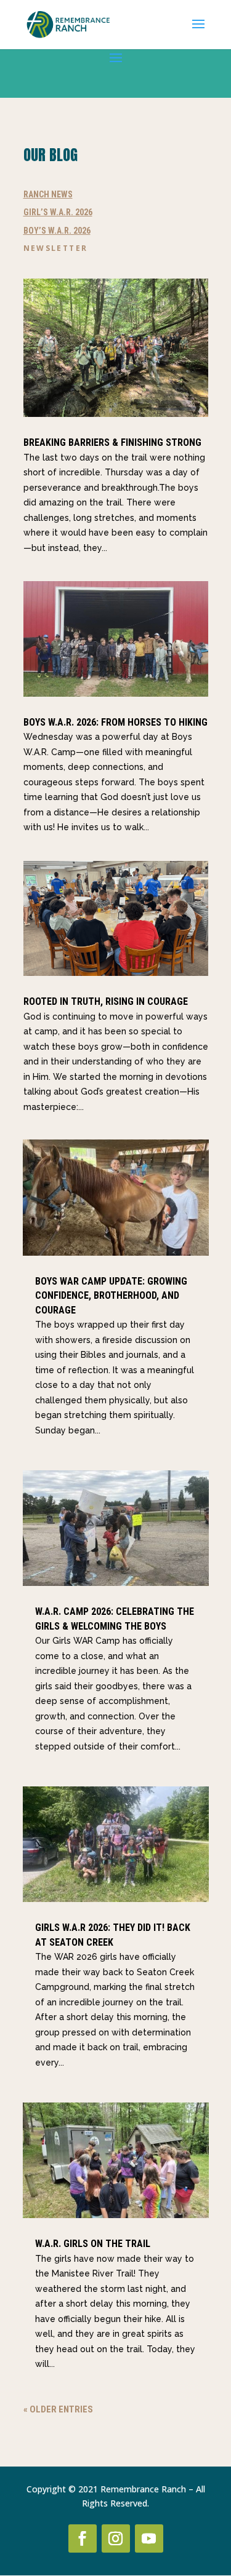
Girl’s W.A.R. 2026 (58, 212)
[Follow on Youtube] (149, 2538)
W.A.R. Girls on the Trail (93, 2244)
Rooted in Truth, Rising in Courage (106, 1001)
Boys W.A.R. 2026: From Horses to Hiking (115, 722)
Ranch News (48, 194)
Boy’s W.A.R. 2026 (57, 231)
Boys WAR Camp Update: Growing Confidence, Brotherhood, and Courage (111, 1296)
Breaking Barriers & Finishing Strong (112, 442)
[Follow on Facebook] (83, 2538)
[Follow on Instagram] (116, 2538)
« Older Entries (58, 2409)
